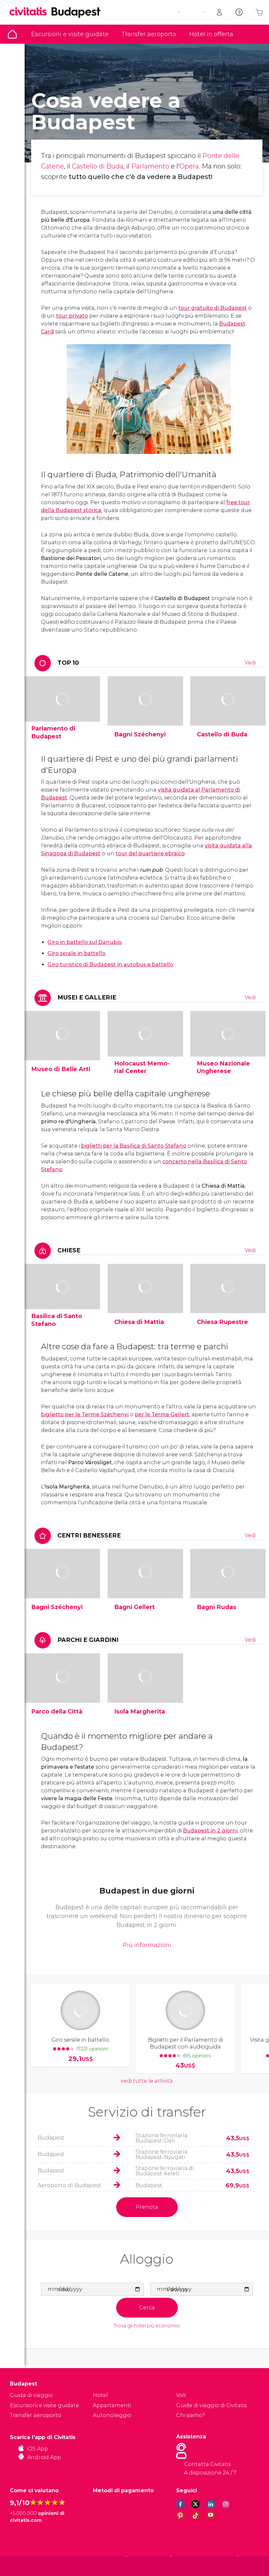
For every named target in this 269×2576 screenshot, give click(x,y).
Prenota (147, 2207)
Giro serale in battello (76, 953)
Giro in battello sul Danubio (85, 942)
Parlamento (150, 166)
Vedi (250, 663)
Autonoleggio (112, 2415)
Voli (181, 2395)
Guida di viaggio (12, 34)
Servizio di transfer (147, 2112)
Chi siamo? (191, 2415)
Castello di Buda (98, 166)
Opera (189, 166)
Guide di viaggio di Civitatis (211, 2405)
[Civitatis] (23, 2566)
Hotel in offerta (211, 34)
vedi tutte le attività (147, 2081)
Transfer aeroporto (149, 34)
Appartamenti (112, 2405)
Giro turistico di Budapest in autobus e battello (110, 964)
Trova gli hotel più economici (147, 2326)
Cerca (147, 2307)
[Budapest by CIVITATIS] (31, 12)
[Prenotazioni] (220, 12)
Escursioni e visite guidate (70, 34)
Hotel (100, 2395)
